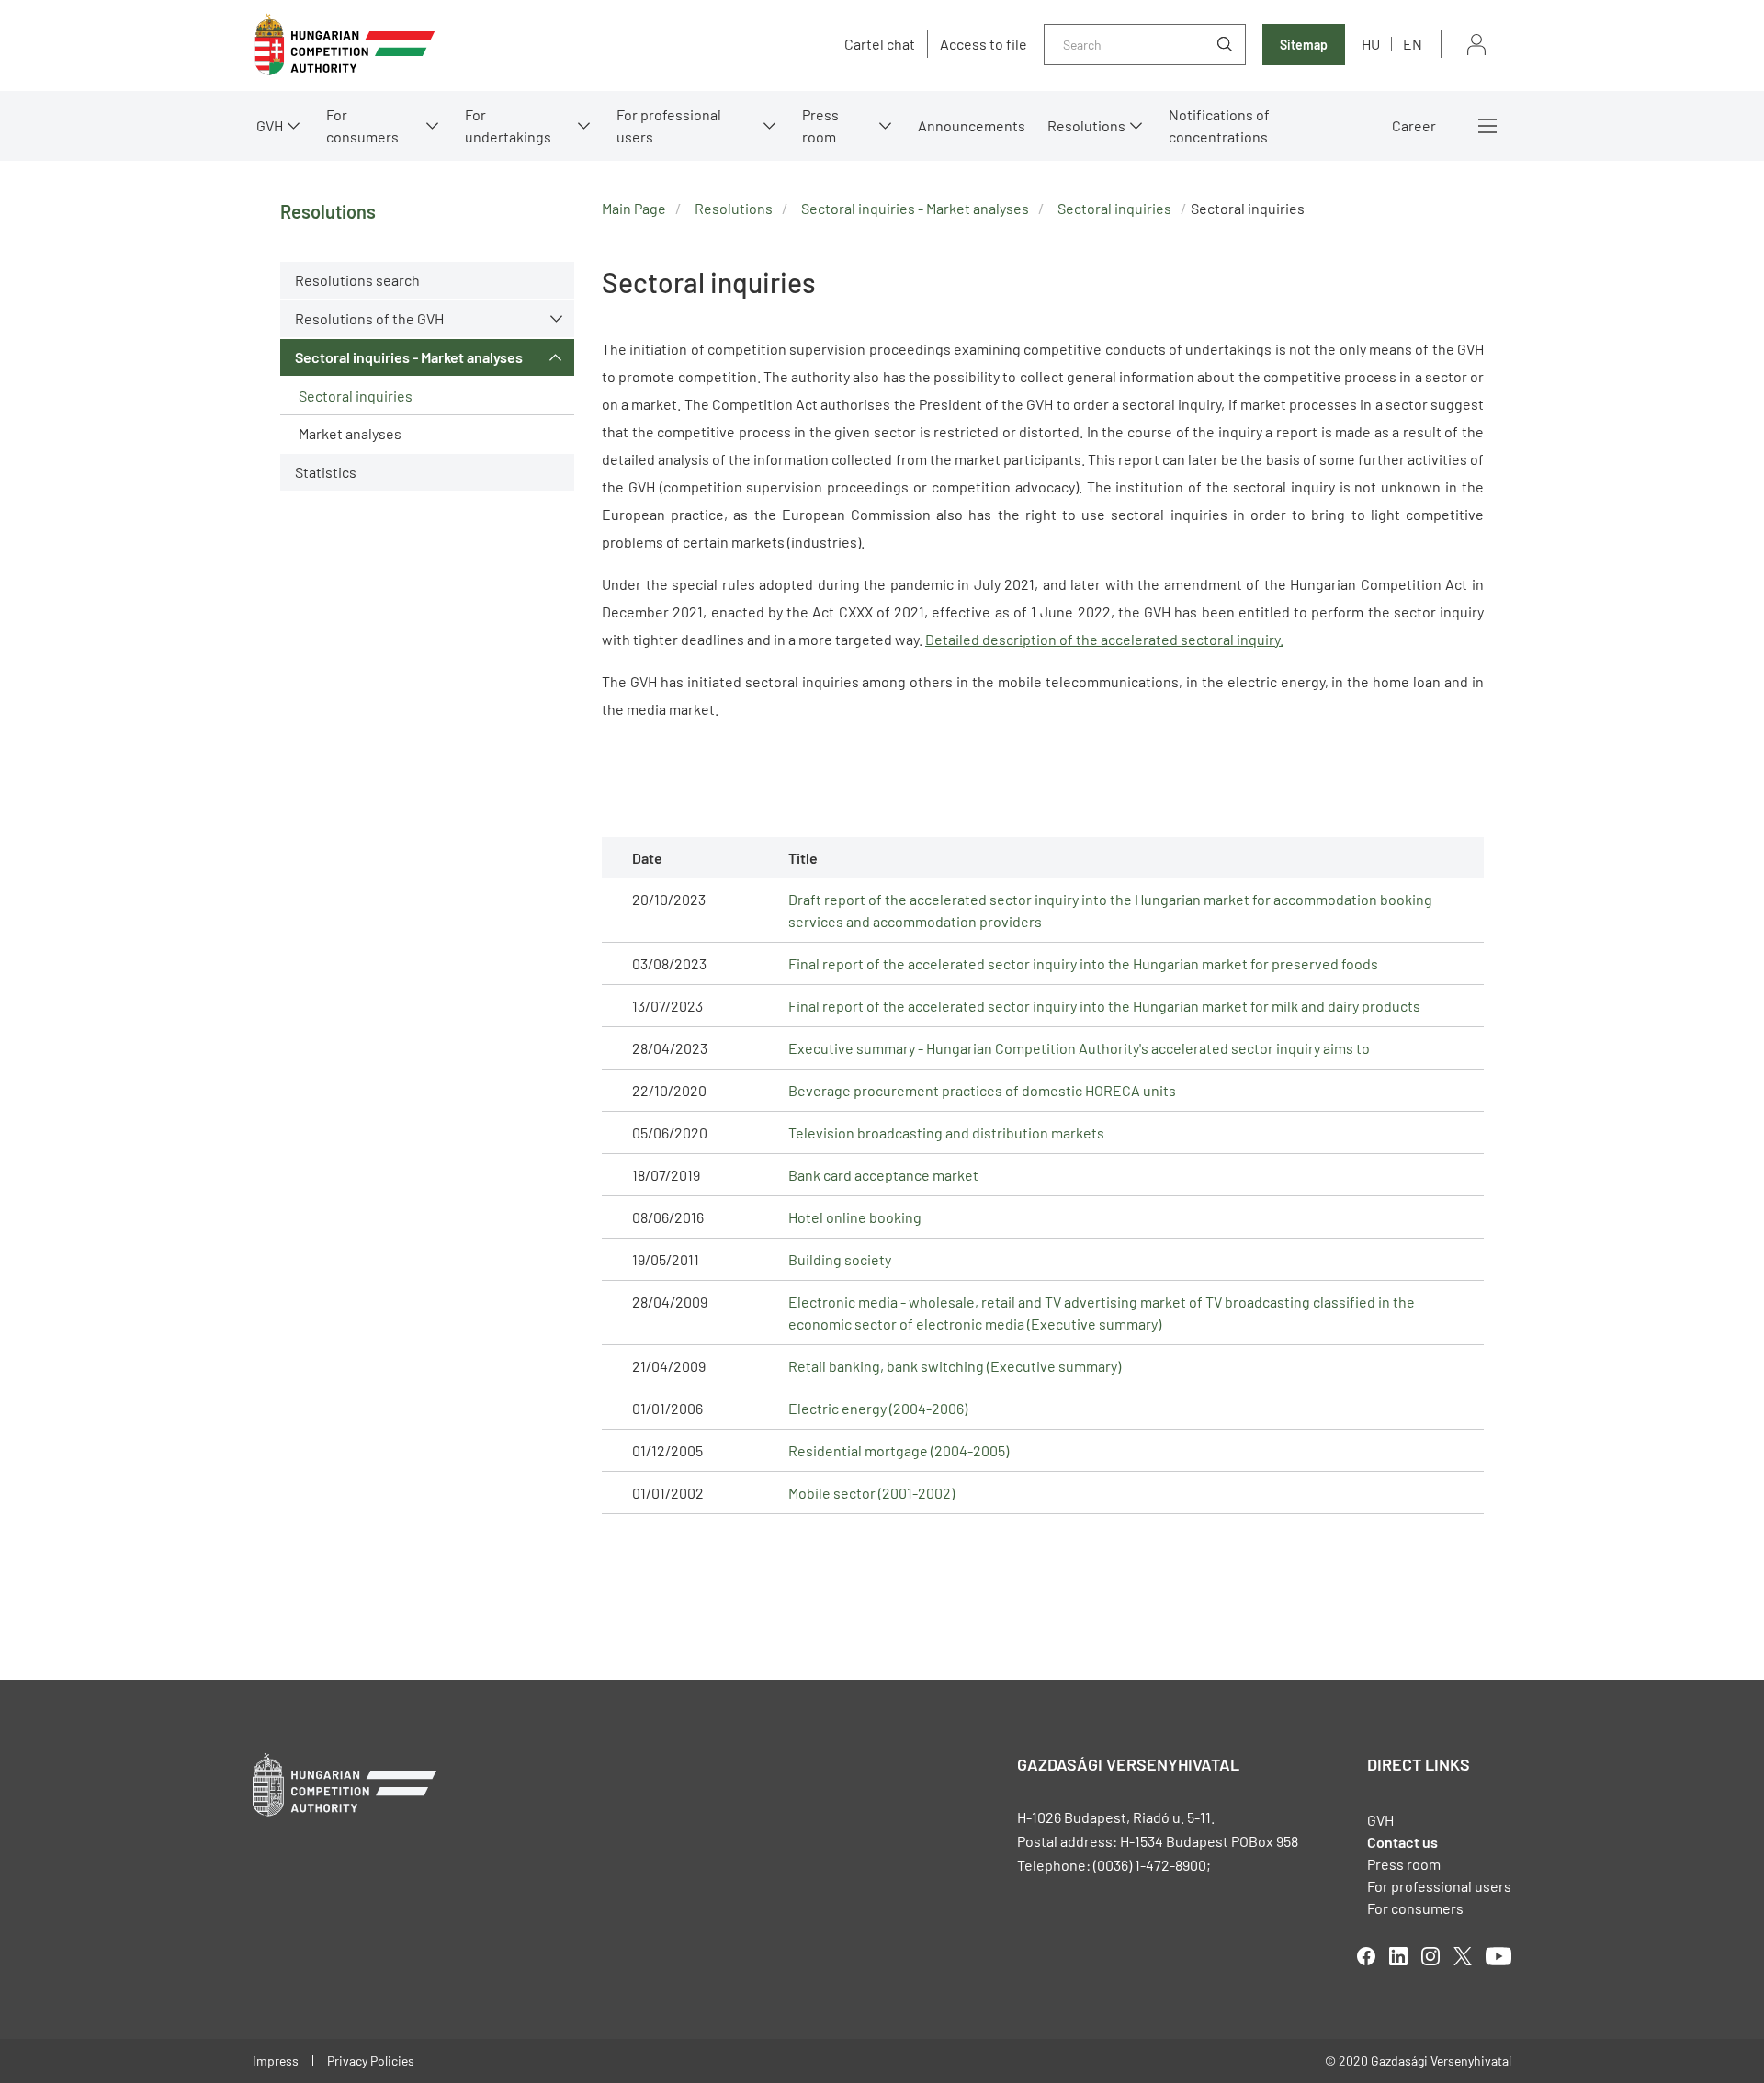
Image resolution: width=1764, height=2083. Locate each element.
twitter (1463, 1956)
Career (1414, 125)
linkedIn (1398, 1956)
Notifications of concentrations (1219, 125)
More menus (1487, 126)
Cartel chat (880, 44)
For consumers (1415, 1908)
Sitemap (1304, 45)
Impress (276, 2060)
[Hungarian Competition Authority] (345, 45)
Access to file (984, 44)
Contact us (1402, 1842)
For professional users (669, 125)
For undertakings (508, 125)
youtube (1498, 1956)
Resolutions (1086, 125)
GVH (270, 125)
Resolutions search (357, 280)
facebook (1366, 1956)
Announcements (972, 125)
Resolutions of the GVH (369, 318)
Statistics (326, 472)
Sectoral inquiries (356, 396)
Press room (820, 125)
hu (1371, 44)
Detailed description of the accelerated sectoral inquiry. (1104, 639)
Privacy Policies (371, 2060)
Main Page (634, 208)
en (1413, 44)
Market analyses (350, 433)
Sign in (1476, 45)
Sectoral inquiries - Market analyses (409, 357)
